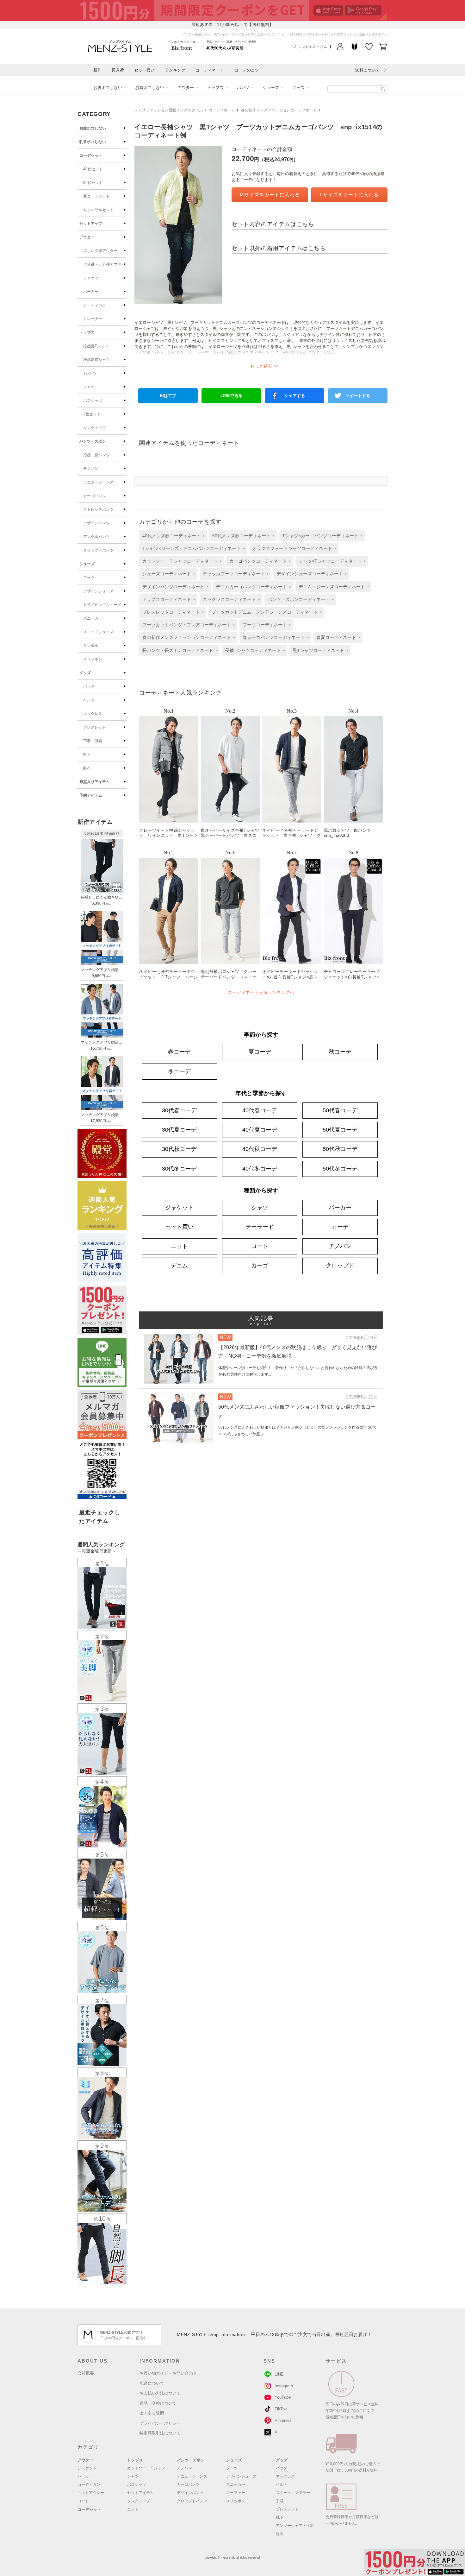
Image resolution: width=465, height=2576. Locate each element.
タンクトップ (95, 428)
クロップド (340, 1266)
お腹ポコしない (108, 88)
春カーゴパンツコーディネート (274, 637)
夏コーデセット (96, 196)
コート (260, 1246)
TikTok (281, 2409)
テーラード (260, 1227)
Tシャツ (90, 373)
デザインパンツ (96, 523)
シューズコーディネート (167, 574)
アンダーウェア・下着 (295, 2526)
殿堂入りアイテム (95, 782)
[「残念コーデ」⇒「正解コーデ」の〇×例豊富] (225, 48)
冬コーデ (179, 1071)
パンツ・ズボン (93, 441)
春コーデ (179, 1052)
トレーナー (93, 319)
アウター (186, 88)
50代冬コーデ (340, 1169)
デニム (179, 1266)
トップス (215, 88)
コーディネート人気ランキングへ (261, 992)
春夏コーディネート (336, 637)
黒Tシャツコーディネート (318, 650)
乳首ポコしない (150, 88)
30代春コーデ (179, 1110)
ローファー (236, 2493)
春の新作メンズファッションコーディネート (279, 110)
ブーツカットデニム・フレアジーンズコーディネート (265, 612)
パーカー (91, 292)
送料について (368, 70)
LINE (279, 2374)
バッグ (89, 686)
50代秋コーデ (340, 1149)
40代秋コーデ (260, 1149)
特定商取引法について (160, 2433)
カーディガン (95, 305)
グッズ (298, 88)
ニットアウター (91, 2493)
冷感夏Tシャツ (96, 346)
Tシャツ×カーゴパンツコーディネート (320, 536)
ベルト (89, 700)
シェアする (295, 396)
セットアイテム (140, 2493)
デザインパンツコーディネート (173, 587)
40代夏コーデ (260, 1130)
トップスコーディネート (167, 599)
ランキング (175, 70)
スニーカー (93, 618)
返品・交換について (158, 2403)
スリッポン (93, 659)
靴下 (87, 754)
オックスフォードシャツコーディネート (292, 548)
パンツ (243, 88)
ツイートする (358, 396)
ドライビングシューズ (102, 605)
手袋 (280, 2501)
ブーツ (89, 578)
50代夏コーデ (340, 1130)
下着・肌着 (93, 741)
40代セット (93, 169)
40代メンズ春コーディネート (171, 536)
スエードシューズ (98, 632)
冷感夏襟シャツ (96, 360)
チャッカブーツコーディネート (234, 574)
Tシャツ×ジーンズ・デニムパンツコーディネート (192, 548)
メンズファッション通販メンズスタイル (169, 110)
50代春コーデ (340, 1110)
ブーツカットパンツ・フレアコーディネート (187, 625)
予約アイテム (91, 795)
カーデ (340, 1227)
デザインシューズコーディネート (310, 574)
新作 (97, 70)
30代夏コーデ (179, 1130)
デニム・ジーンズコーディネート (332, 587)
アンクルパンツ (96, 537)
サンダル (91, 646)
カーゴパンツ (95, 496)
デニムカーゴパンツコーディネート (251, 587)
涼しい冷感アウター (100, 251)
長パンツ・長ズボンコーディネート (178, 650)
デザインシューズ (98, 591)
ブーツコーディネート (265, 625)
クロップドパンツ (98, 550)
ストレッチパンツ (98, 509)
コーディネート (210, 70)
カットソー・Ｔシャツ (146, 2468)
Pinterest (283, 2420)
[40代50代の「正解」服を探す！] (383, 89)
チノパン (91, 469)
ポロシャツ (93, 401)
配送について (152, 2383)
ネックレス (93, 714)
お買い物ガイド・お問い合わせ (168, 2373)
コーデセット (91, 155)
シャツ (89, 387)
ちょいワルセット (98, 210)
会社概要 (86, 2373)
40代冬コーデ (260, 1169)
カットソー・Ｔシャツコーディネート (180, 561)
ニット (179, 1246)
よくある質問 (152, 2413)
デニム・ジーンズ (98, 482)
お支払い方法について (160, 2393)
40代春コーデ (260, 1110)
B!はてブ (168, 396)
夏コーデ (260, 1052)
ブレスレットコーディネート (171, 612)
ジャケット (93, 278)
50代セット (93, 183)
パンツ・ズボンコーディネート (299, 599)
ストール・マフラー (293, 2493)
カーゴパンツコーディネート (258, 561)
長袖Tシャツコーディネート (253, 650)
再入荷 (118, 70)
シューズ (271, 88)
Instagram (284, 2386)
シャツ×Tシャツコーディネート (330, 561)
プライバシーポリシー (160, 2423)
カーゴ (260, 1266)
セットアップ (91, 224)
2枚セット (92, 414)
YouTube (283, 2397)
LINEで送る (231, 396)
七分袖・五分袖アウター (104, 264)
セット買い (144, 70)
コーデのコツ (247, 70)
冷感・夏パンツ (96, 455)
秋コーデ (340, 1052)
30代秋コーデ (179, 1149)
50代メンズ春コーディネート (241, 536)
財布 (87, 768)
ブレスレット (95, 727)
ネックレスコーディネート (229, 599)
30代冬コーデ (179, 1169)
